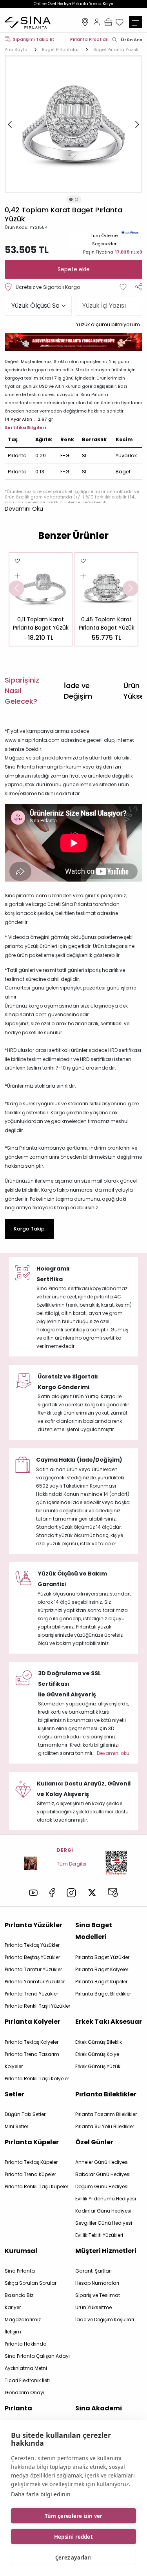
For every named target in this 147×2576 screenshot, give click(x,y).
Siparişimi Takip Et (34, 39)
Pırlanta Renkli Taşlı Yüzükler (37, 2006)
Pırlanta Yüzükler (34, 1925)
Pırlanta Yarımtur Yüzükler (35, 1982)
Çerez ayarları (73, 2558)
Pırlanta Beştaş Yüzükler (32, 1957)
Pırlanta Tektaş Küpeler (31, 2162)
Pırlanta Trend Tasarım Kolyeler (32, 2060)
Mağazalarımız (85, 22)
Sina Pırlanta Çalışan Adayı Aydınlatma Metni (37, 2362)
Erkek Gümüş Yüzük (98, 2066)
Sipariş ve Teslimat (98, 2295)
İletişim (13, 2332)
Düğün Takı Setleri (26, 2114)
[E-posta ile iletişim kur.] (113, 1893)
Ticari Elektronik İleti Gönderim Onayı (27, 2386)
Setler (15, 2094)
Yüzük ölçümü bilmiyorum (108, 324)
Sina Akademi (99, 2408)
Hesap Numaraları (97, 2283)
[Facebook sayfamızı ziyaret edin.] (52, 1893)
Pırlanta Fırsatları (89, 39)
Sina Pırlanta (20, 2271)
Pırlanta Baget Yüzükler (102, 1957)
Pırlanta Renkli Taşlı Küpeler (36, 2186)
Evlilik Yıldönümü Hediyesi (106, 2199)
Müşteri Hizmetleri (106, 2251)
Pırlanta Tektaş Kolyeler (32, 2042)
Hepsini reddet (73, 2537)
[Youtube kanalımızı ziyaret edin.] (33, 1893)
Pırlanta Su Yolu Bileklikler (105, 2126)
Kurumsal (21, 2251)
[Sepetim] (108, 22)
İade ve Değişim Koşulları (105, 2319)
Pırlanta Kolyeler (33, 2022)
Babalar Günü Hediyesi (103, 2174)
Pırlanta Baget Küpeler (101, 1982)
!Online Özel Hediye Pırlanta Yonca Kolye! (73, 4)
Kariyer (13, 2307)
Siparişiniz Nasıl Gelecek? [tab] (22, 691)
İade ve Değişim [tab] (78, 691)
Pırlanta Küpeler (32, 2142)
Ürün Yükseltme (93, 2307)
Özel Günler (94, 2142)
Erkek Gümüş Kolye (97, 2054)
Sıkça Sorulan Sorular (31, 2283)
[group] (41, 599)
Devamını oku (113, 1753)
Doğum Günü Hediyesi (102, 2186)
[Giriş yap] (97, 22)
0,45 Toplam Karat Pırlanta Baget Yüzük (107, 623)
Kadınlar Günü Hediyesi (103, 2211)
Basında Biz (19, 2295)
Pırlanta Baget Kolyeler (102, 1969)
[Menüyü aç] (136, 22)
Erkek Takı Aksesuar (109, 2022)
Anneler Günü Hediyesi (102, 2162)
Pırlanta (18, 2408)
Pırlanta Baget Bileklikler (103, 1994)
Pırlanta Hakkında (26, 2344)
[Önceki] (10, 124)
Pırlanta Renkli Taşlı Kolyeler (37, 2079)
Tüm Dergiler (72, 1864)
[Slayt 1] (71, 199)
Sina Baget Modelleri (94, 1931)
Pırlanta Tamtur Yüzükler (33, 1969)
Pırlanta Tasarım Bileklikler (106, 2114)
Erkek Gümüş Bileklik (99, 2042)
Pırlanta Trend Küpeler (30, 2174)
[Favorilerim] (120, 22)
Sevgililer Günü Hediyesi (104, 2223)
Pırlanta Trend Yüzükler (31, 1994)
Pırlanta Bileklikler (106, 2094)
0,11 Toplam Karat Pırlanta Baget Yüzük (41, 623)
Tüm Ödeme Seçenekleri (104, 240)
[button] (24, 509)
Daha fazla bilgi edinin (41, 2494)
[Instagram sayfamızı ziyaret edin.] (71, 1893)
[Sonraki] (137, 124)
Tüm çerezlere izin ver (73, 2516)
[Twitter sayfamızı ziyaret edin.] (92, 1893)
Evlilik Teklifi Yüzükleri (99, 2235)
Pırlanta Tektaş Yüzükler (32, 1945)
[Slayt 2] (76, 199)
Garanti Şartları (93, 2271)
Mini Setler (16, 2126)
